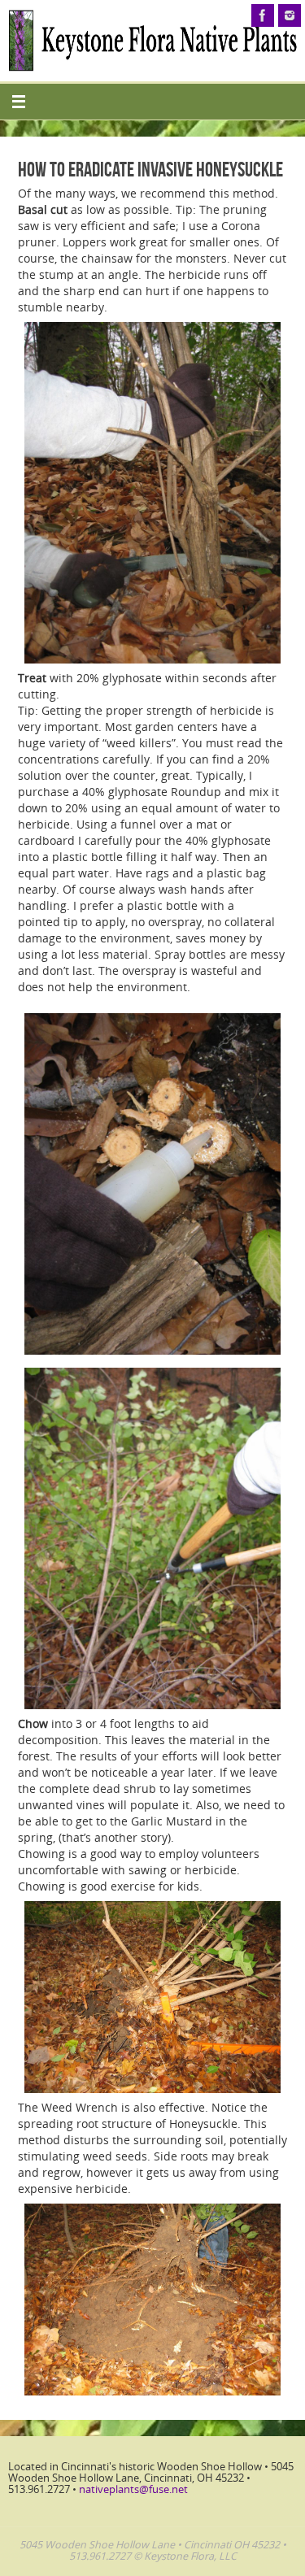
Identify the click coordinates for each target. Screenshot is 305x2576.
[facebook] (263, 15)
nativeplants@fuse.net (133, 2489)
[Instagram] (290, 15)
